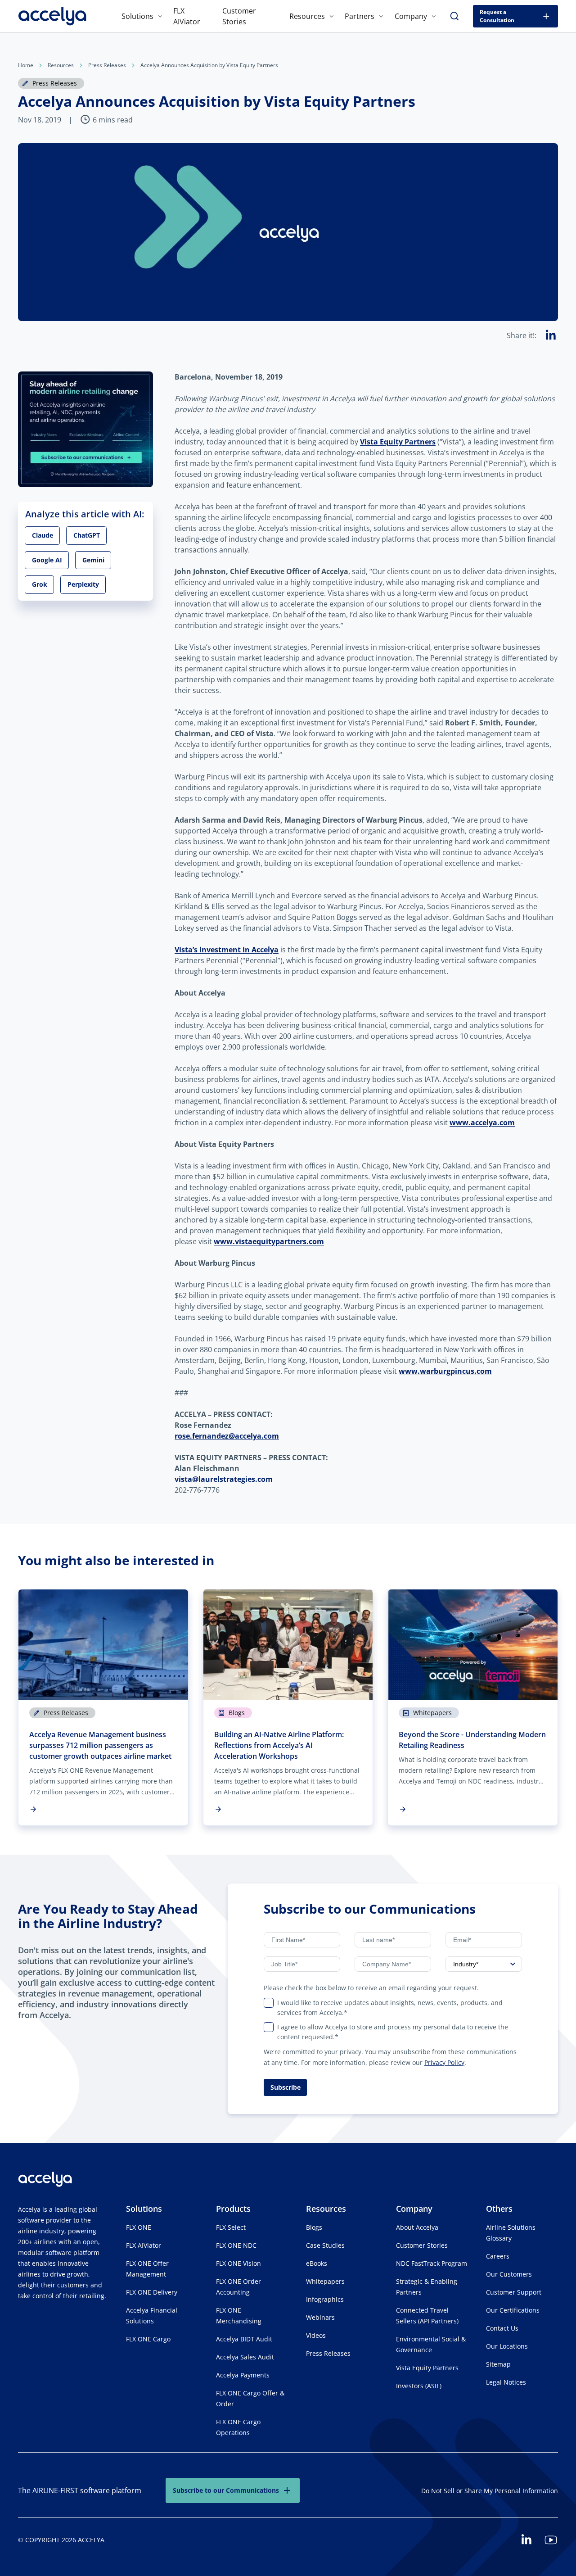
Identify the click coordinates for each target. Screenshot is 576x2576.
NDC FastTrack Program (432, 2263)
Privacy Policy (444, 2062)
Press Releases (107, 65)
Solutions (137, 16)
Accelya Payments (243, 2375)
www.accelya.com (482, 1123)
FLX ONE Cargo (148, 2339)
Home (26, 65)
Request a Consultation (497, 16)
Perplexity (83, 584)
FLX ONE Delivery (152, 2292)
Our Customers (509, 2274)
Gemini (93, 559)
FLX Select (231, 2227)
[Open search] (454, 16)
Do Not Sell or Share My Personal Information (490, 2491)
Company (411, 16)
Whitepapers (325, 2281)
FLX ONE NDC (236, 2245)
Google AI (47, 559)
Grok (40, 584)
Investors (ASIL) (419, 2386)
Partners (360, 16)
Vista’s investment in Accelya (227, 950)
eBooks (317, 2263)
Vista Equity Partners (398, 442)
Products (233, 2209)
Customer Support (514, 2292)
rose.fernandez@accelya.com (227, 1436)
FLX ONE (139, 2227)
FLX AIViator (144, 2245)
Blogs (314, 2227)
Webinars (320, 2317)
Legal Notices (506, 2382)
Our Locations (507, 2346)
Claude (43, 535)
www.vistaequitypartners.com (269, 1241)
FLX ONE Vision (238, 2263)
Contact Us (502, 2328)
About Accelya (417, 2227)
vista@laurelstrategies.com (224, 1479)
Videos (316, 2335)
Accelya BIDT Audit (244, 2339)
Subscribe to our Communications (226, 2490)
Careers (498, 2256)
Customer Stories (422, 2245)
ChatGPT (87, 535)
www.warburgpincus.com (445, 1371)
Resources (307, 16)
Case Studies (325, 2245)
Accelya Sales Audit (245, 2357)
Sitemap (498, 2364)
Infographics (325, 2299)
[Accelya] (52, 16)
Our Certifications (513, 2310)
